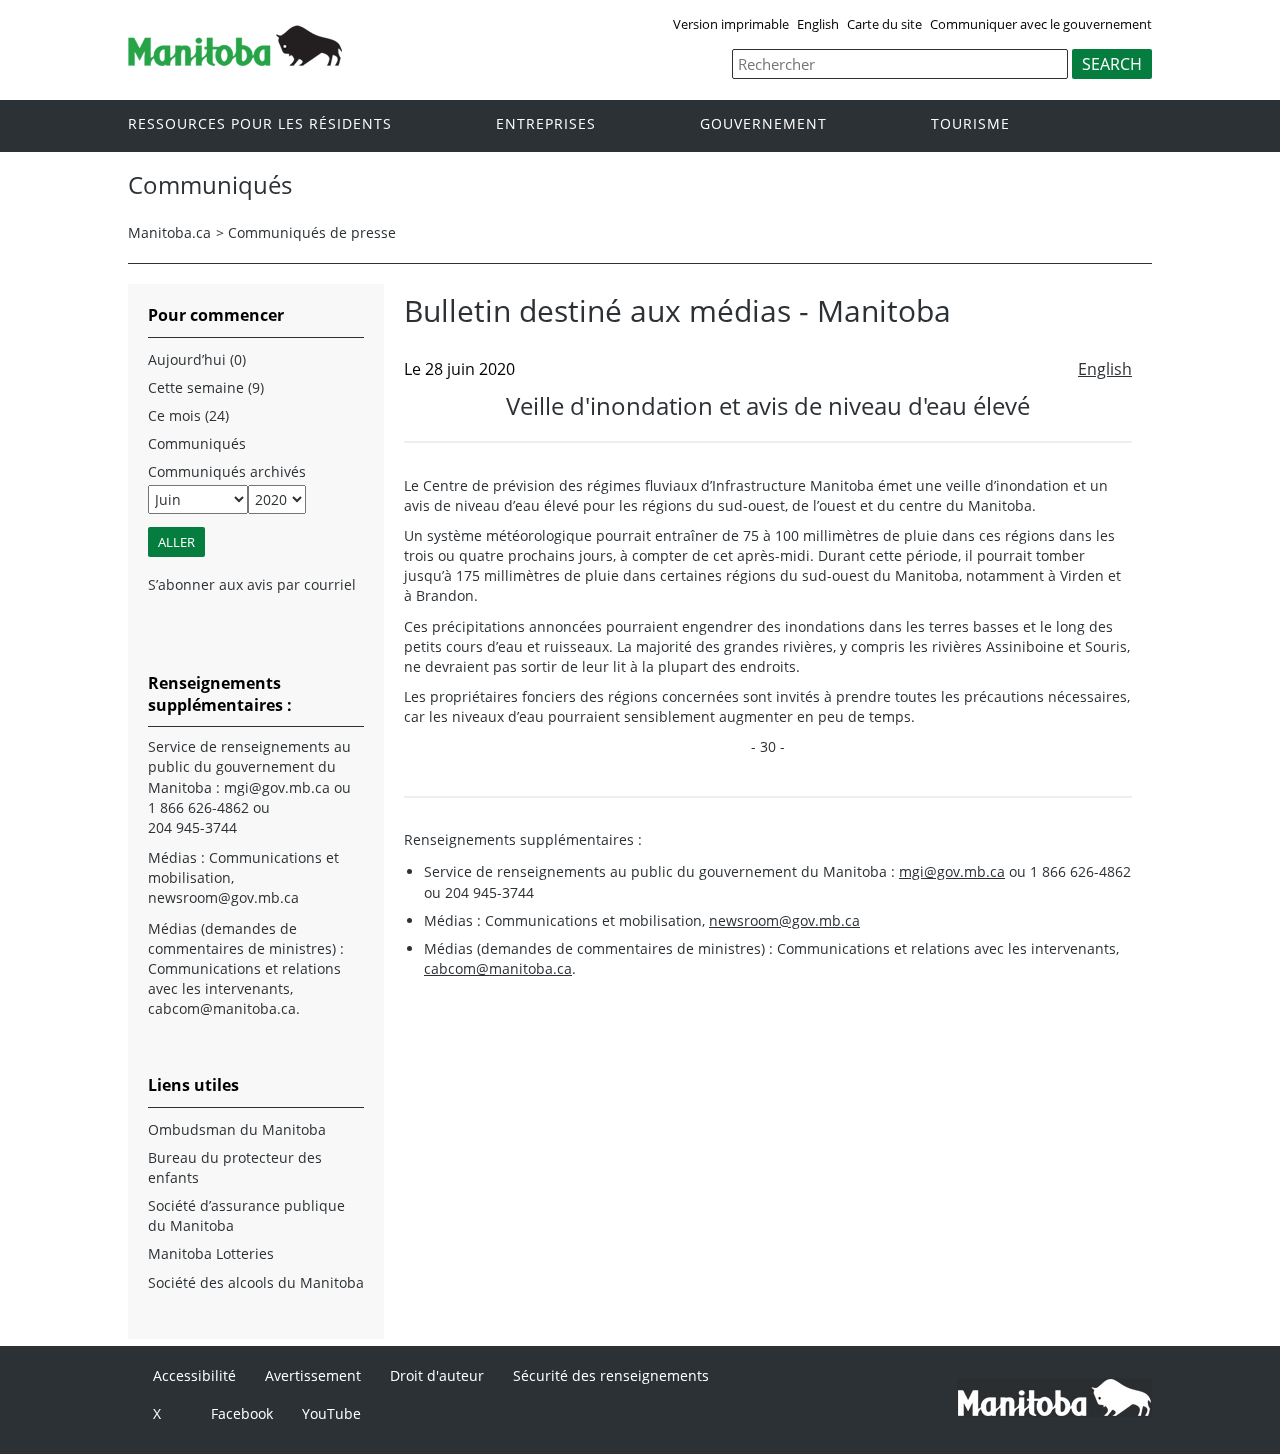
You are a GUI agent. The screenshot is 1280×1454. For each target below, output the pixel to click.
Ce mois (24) (188, 415)
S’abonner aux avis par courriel (252, 584)
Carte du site (884, 24)
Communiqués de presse (312, 232)
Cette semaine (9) (206, 387)
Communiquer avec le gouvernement (1041, 24)
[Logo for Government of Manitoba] (235, 60)
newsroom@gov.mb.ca (784, 920)
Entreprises (546, 124)
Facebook (242, 1413)
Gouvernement (763, 124)
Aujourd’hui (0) (197, 359)
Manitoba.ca (169, 232)
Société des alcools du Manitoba (256, 1282)
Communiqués (197, 443)
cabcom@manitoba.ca (498, 968)
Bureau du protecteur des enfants (235, 1167)
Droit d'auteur (437, 1375)
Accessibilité (194, 1375)
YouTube (331, 1413)
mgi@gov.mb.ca (952, 871)
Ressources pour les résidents (260, 124)
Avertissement (313, 1375)
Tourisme (970, 124)
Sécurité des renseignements (611, 1375)
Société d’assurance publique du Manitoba (246, 1215)
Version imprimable (731, 24)
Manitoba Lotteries (211, 1253)
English (818, 24)
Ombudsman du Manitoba (237, 1129)
